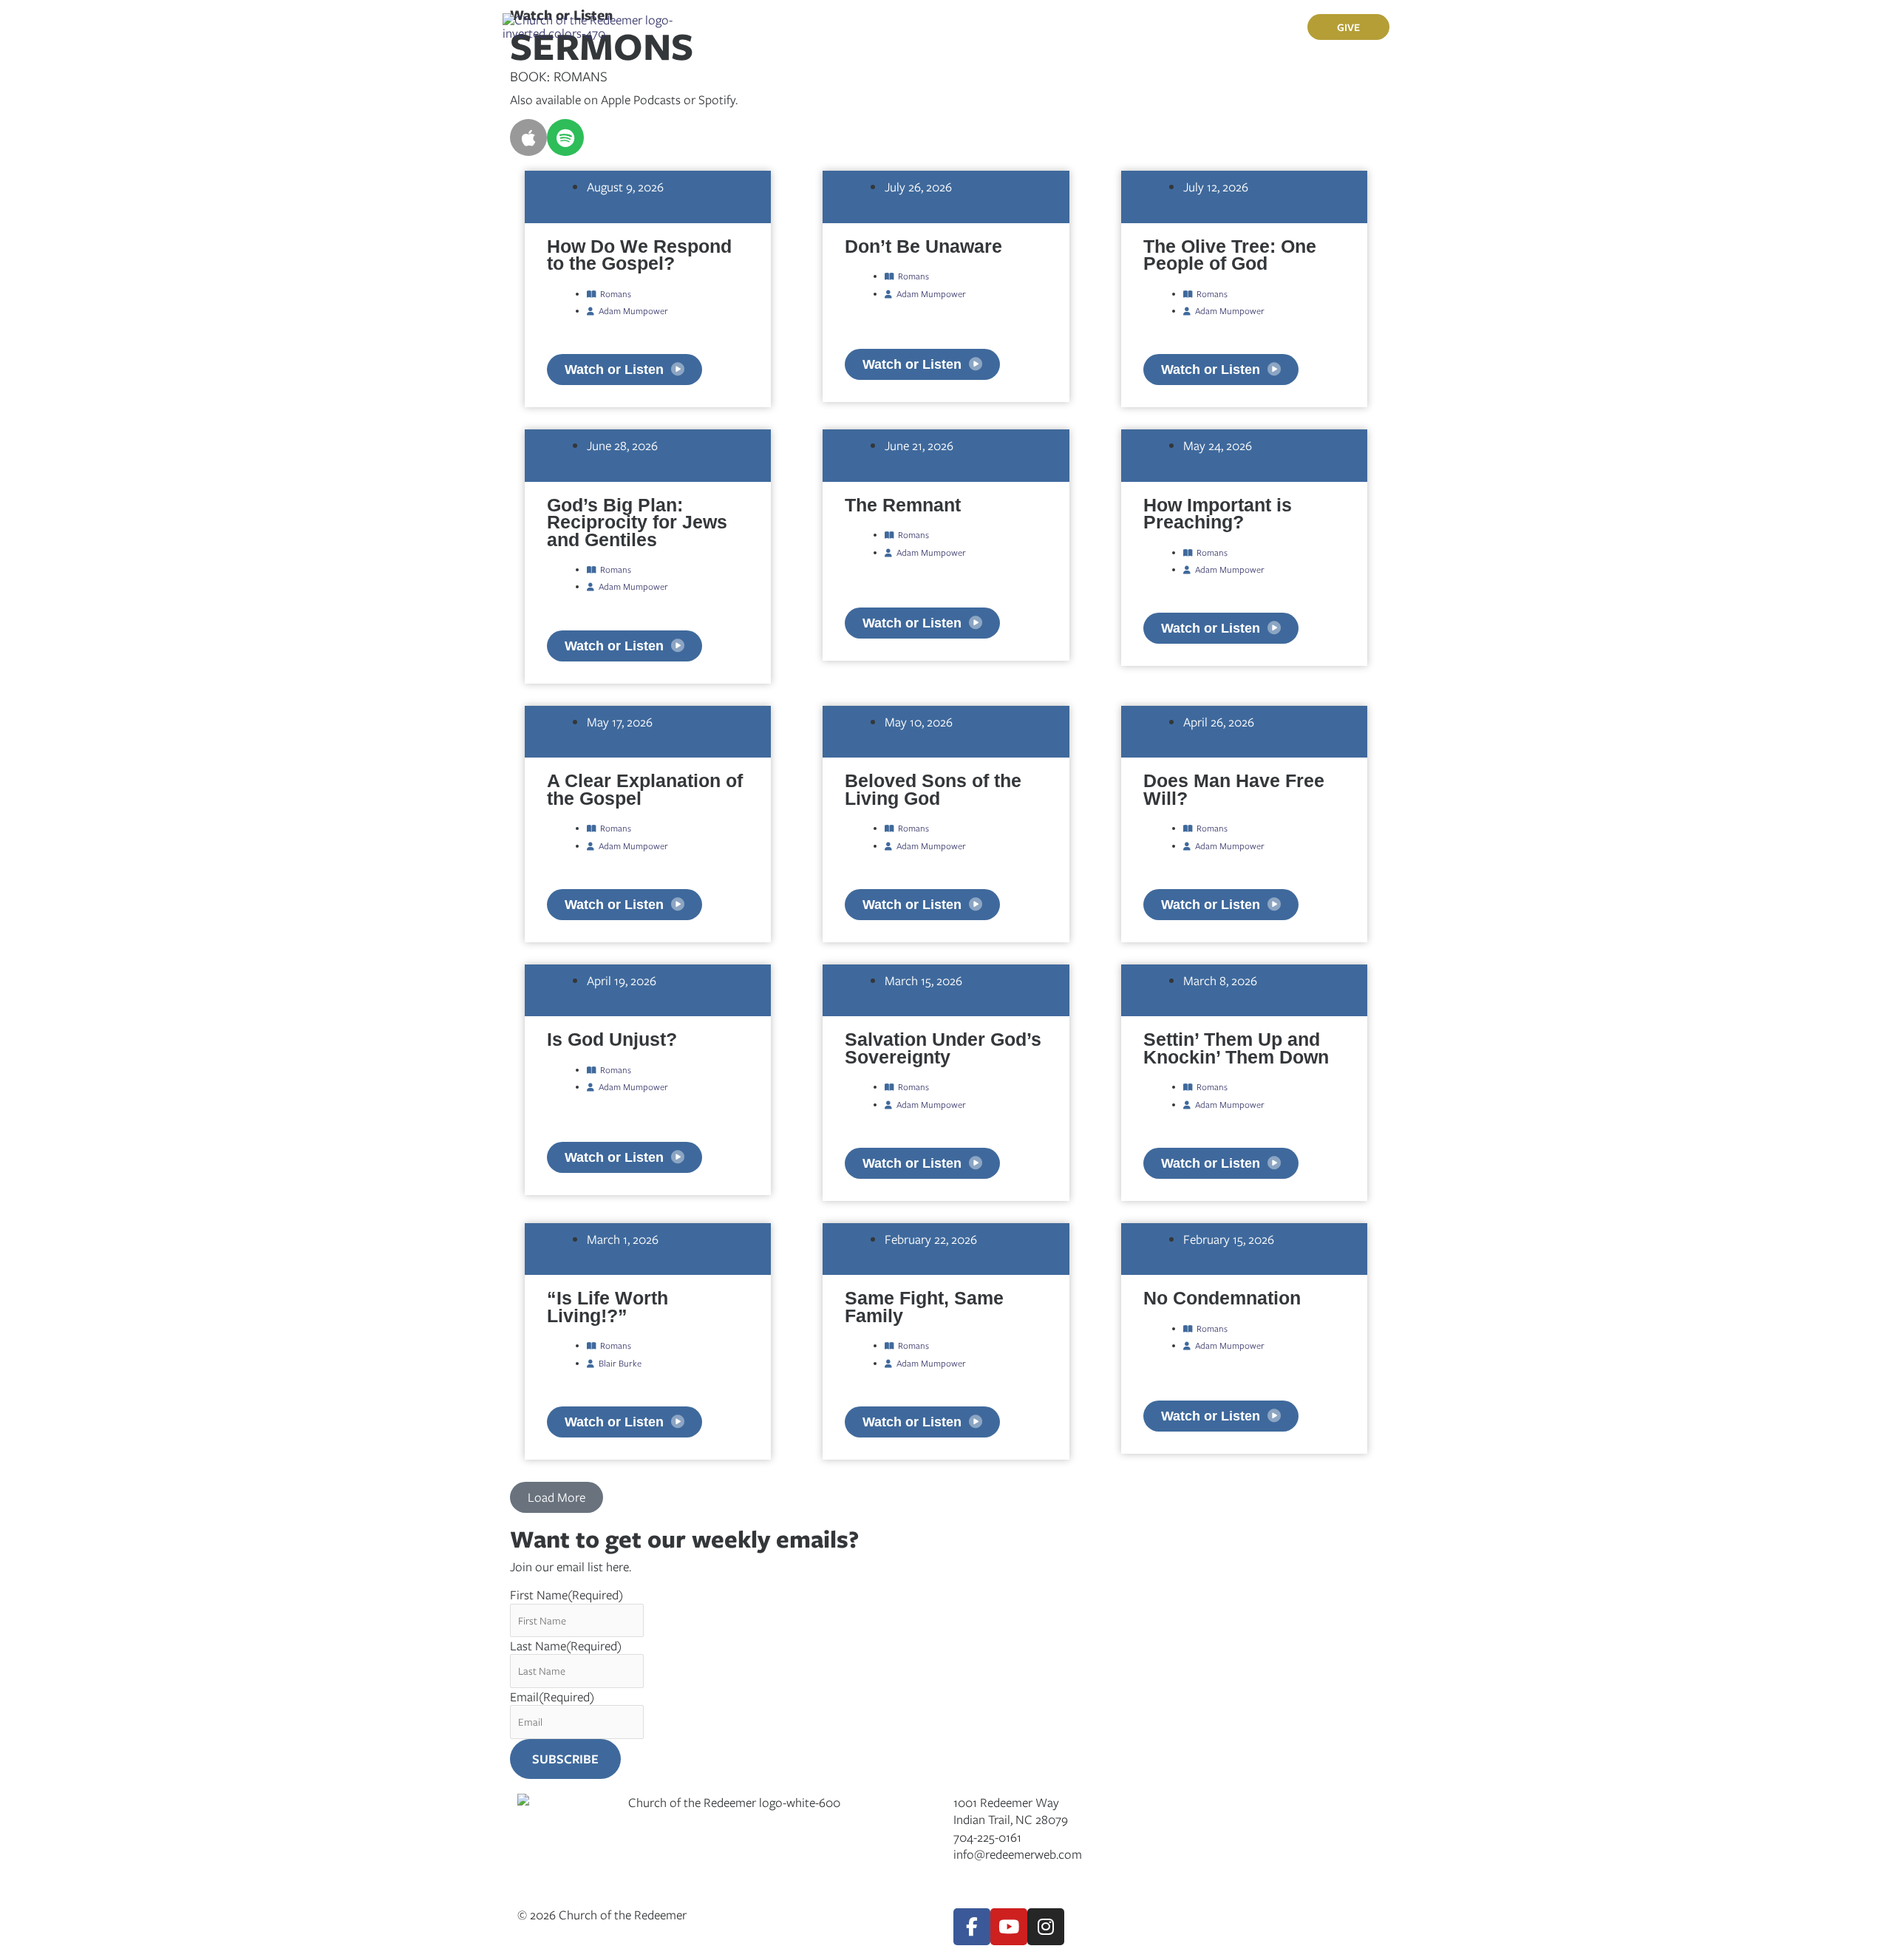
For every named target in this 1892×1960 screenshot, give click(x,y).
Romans (616, 293)
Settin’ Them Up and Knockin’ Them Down (1236, 1048)
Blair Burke (620, 1363)
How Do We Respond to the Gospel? (639, 255)
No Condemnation (1222, 1298)
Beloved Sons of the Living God (933, 789)
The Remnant (903, 505)
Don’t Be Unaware (923, 246)
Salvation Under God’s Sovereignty (943, 1048)
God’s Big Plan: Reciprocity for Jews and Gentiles (637, 522)
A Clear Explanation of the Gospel (645, 789)
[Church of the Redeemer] (589, 25)
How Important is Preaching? (1218, 513)
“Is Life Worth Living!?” (608, 1306)
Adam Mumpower (633, 310)
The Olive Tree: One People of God (1230, 255)
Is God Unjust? (612, 1039)
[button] (810, 27)
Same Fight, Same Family (924, 1306)
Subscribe (565, 1759)
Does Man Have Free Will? (1234, 789)
